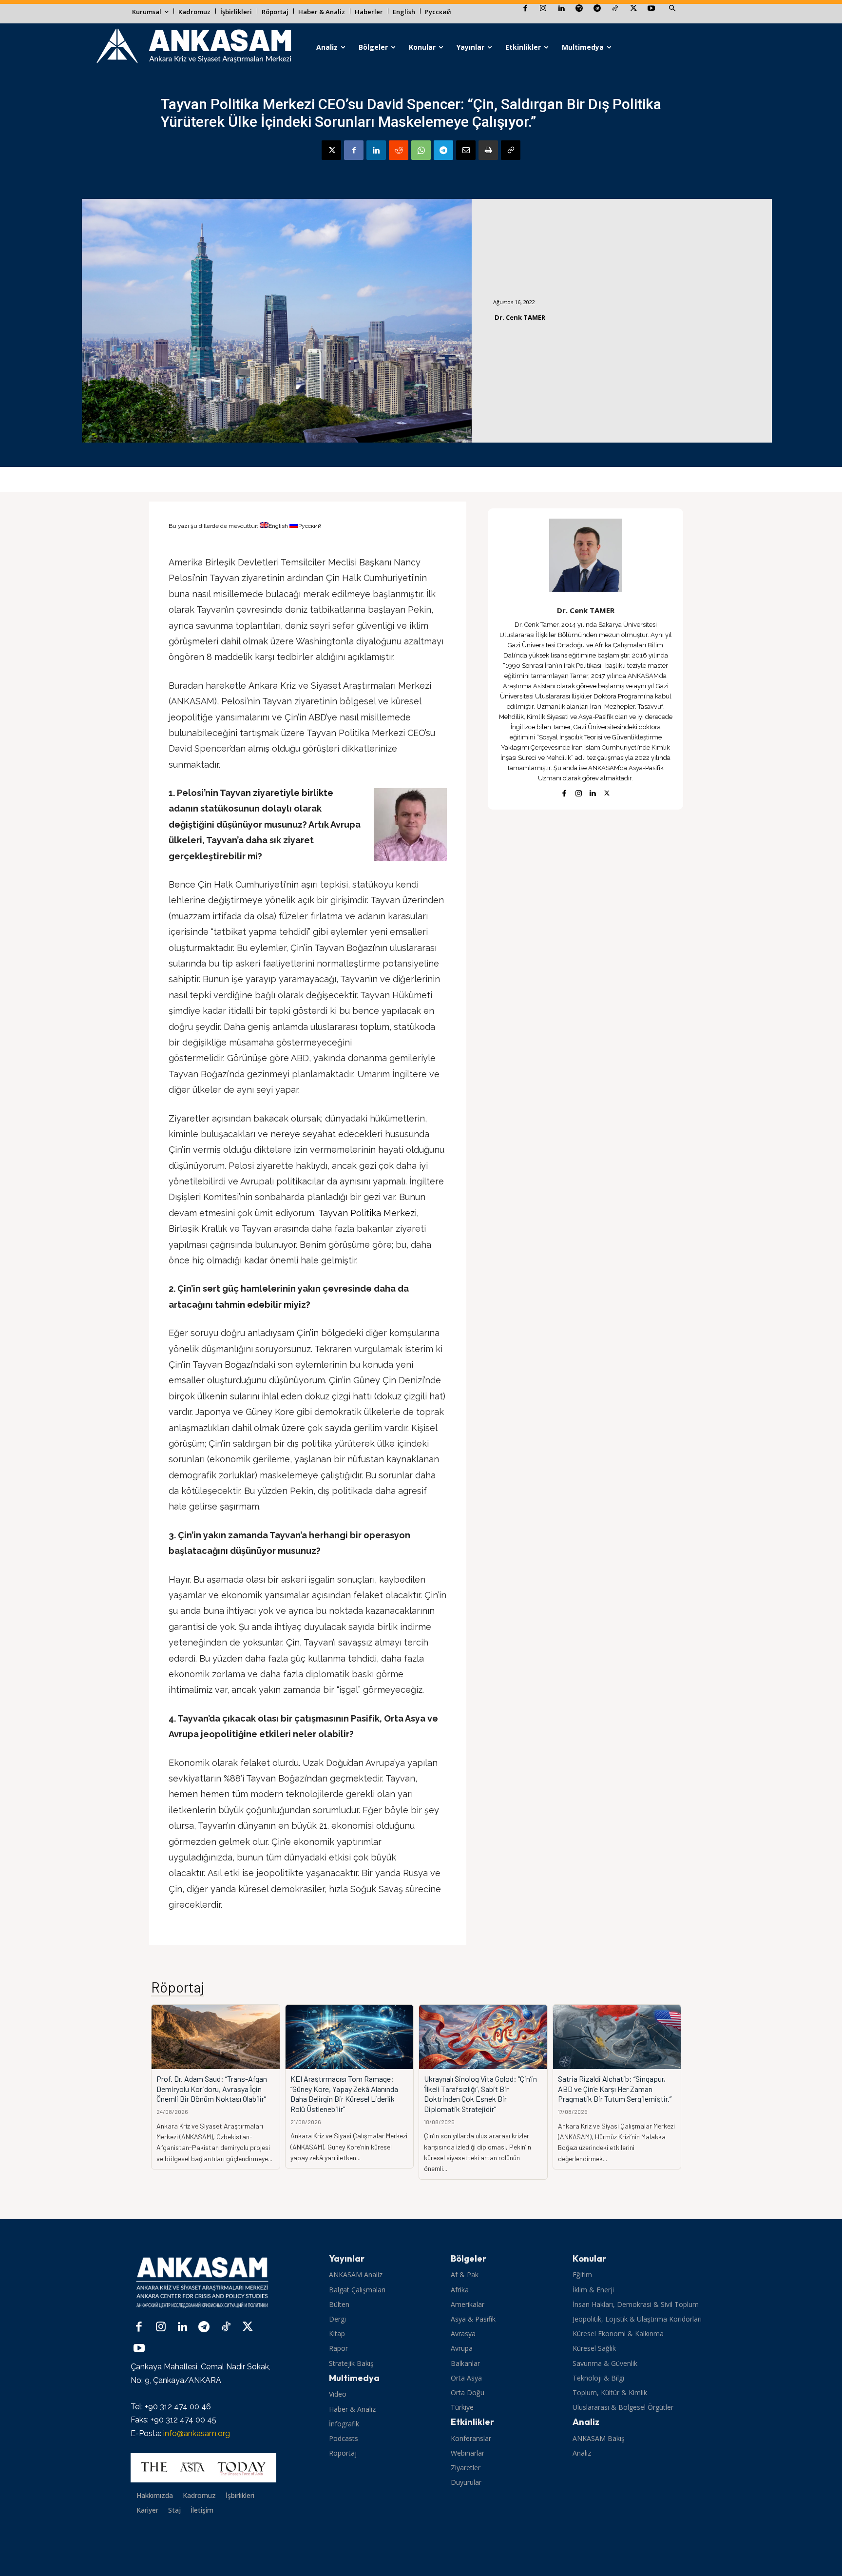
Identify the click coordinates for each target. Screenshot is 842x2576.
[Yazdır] (488, 150)
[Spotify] (579, 9)
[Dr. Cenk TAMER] (586, 555)
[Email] (466, 150)
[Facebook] (525, 9)
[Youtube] (651, 9)
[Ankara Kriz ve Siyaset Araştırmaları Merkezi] (193, 47)
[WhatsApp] (421, 150)
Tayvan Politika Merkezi (367, 1213)
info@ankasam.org (197, 2433)
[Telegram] (597, 9)
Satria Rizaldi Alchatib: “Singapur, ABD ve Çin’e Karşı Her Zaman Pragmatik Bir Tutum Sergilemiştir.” (615, 2089)
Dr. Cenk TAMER (520, 317)
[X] (633, 9)
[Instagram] (543, 9)
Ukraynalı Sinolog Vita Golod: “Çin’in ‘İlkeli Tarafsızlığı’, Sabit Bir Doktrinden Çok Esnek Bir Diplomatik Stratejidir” (480, 2094)
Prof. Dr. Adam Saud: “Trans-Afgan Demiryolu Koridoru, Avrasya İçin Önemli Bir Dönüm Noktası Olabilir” (212, 2089)
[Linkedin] (561, 9)
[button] (672, 9)
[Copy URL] (511, 150)
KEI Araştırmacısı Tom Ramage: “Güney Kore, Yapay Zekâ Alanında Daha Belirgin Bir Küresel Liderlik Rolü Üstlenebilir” (344, 2094)
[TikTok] (615, 9)
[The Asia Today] (203, 2468)
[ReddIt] (399, 150)
